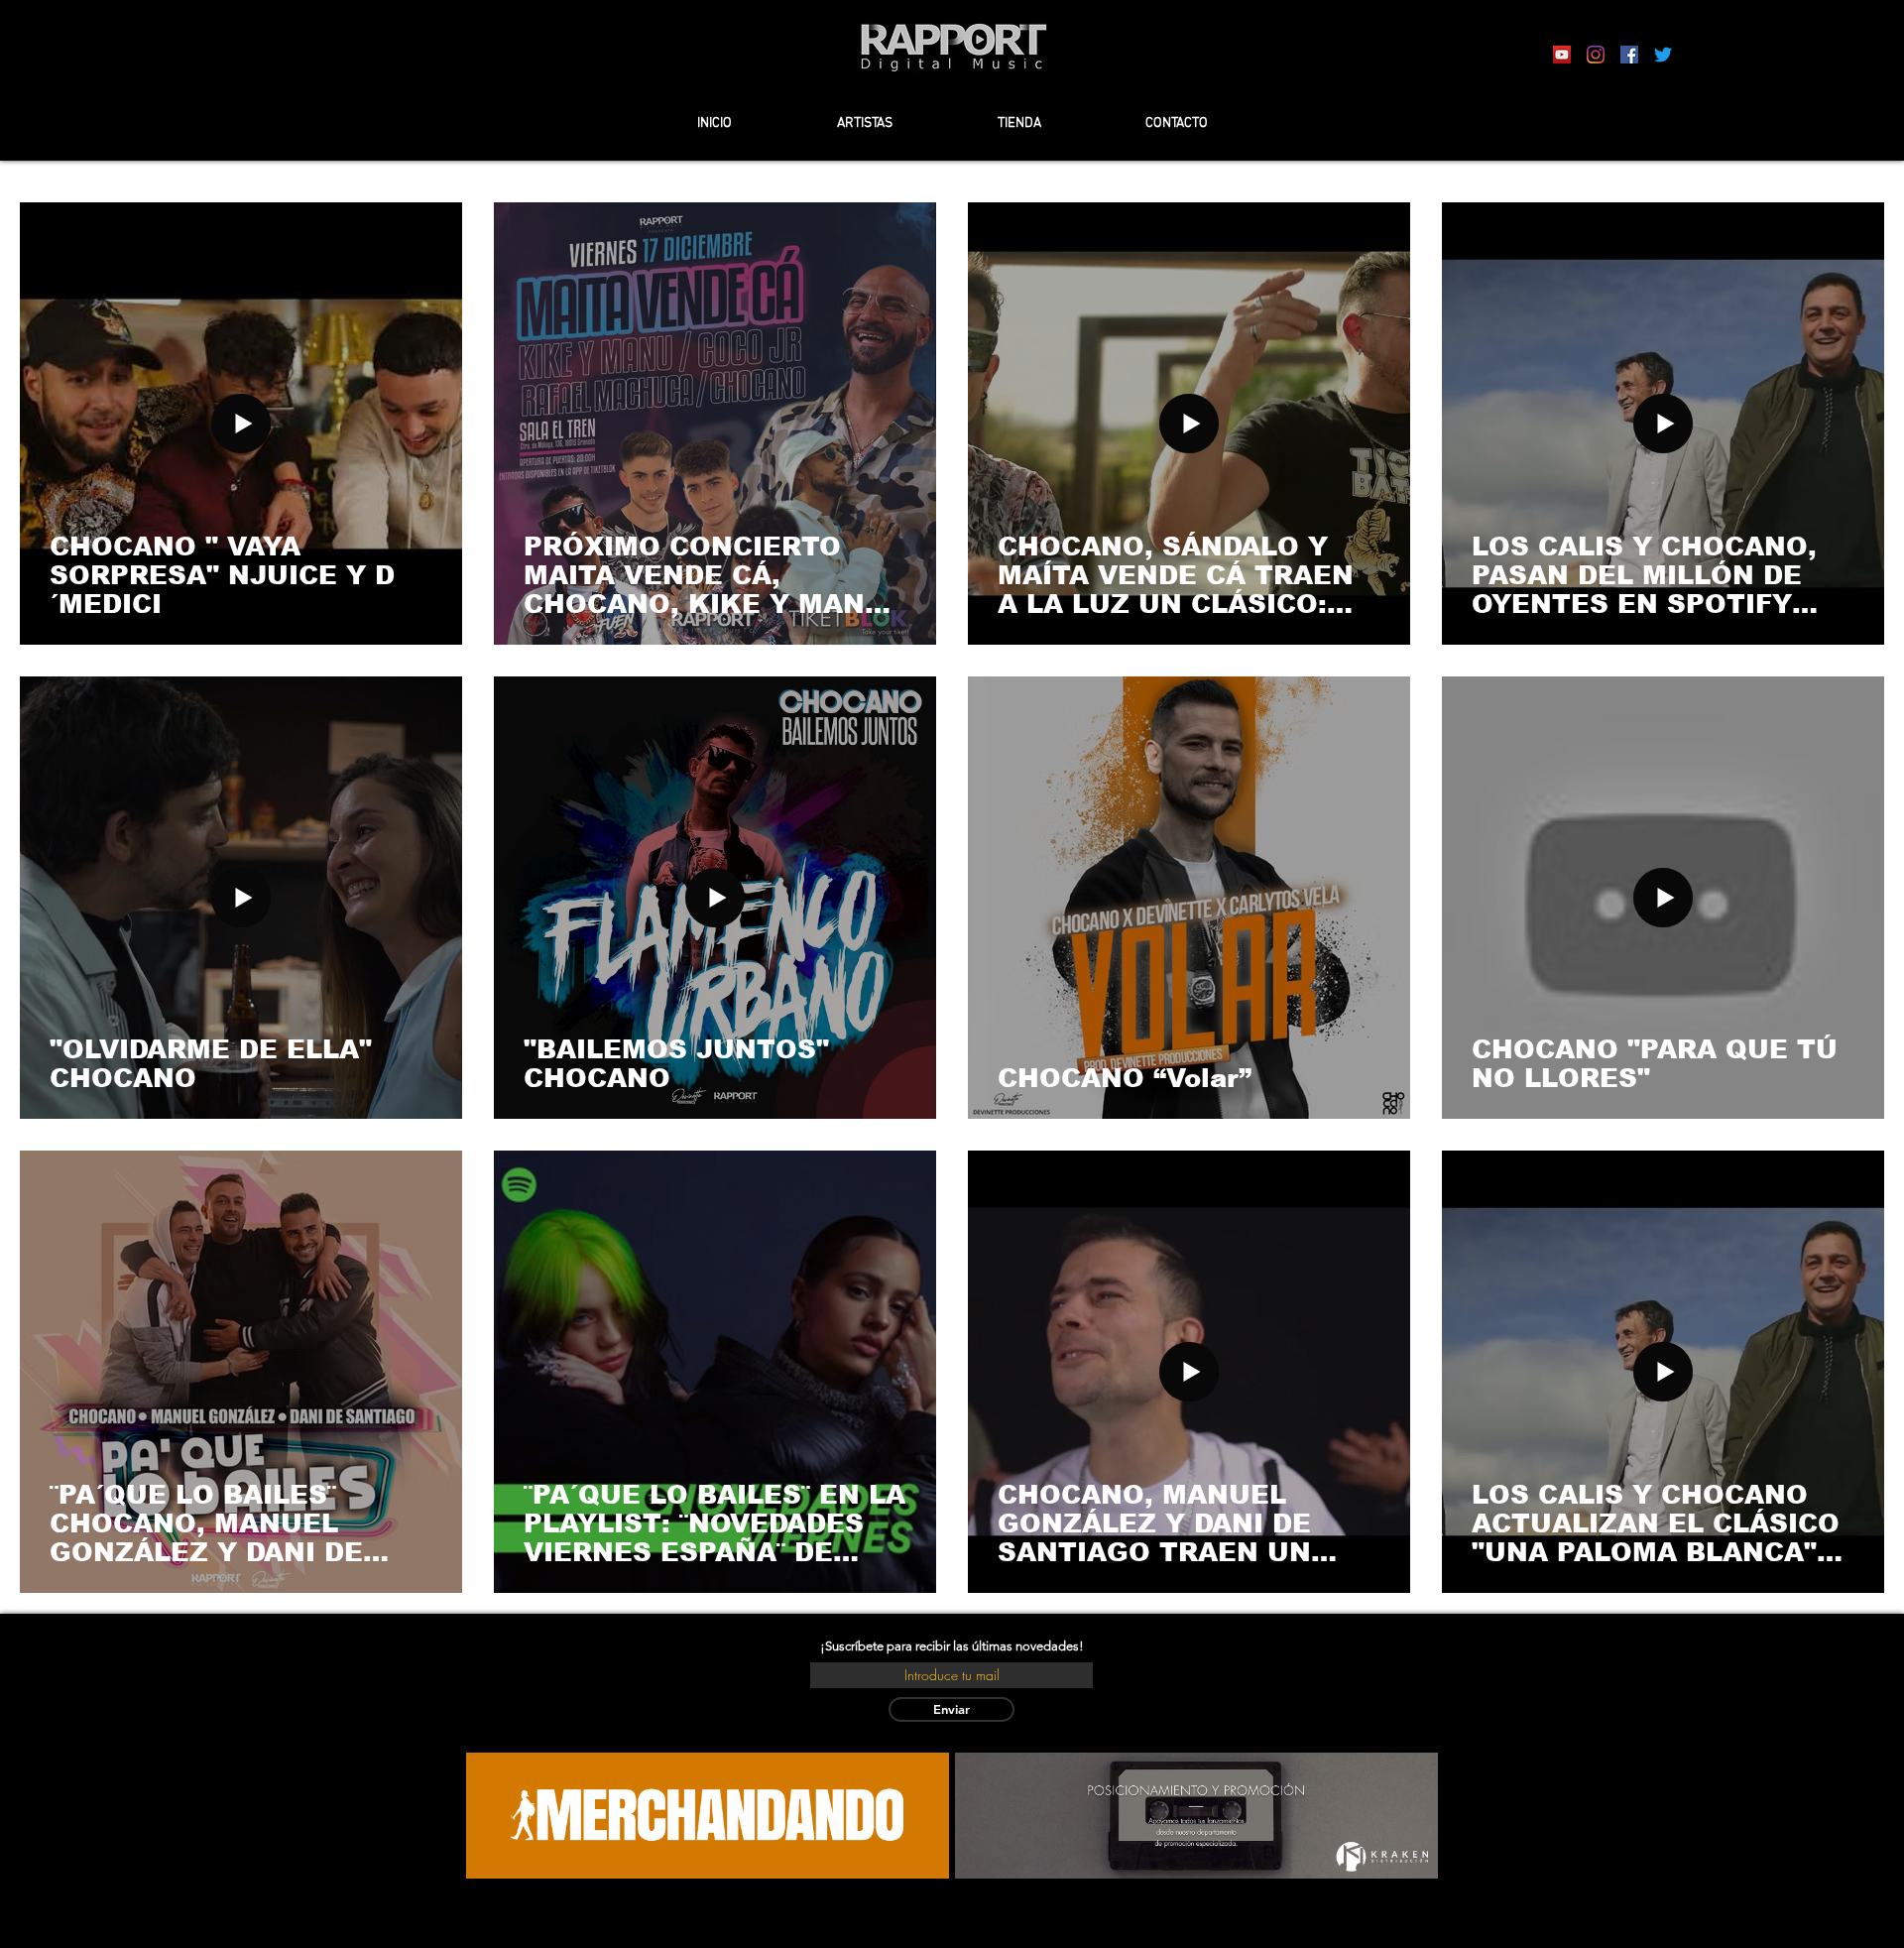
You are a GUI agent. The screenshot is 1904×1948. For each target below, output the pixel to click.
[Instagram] (1596, 55)
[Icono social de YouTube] (1562, 55)
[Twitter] (1663, 55)
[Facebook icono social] (1629, 55)
